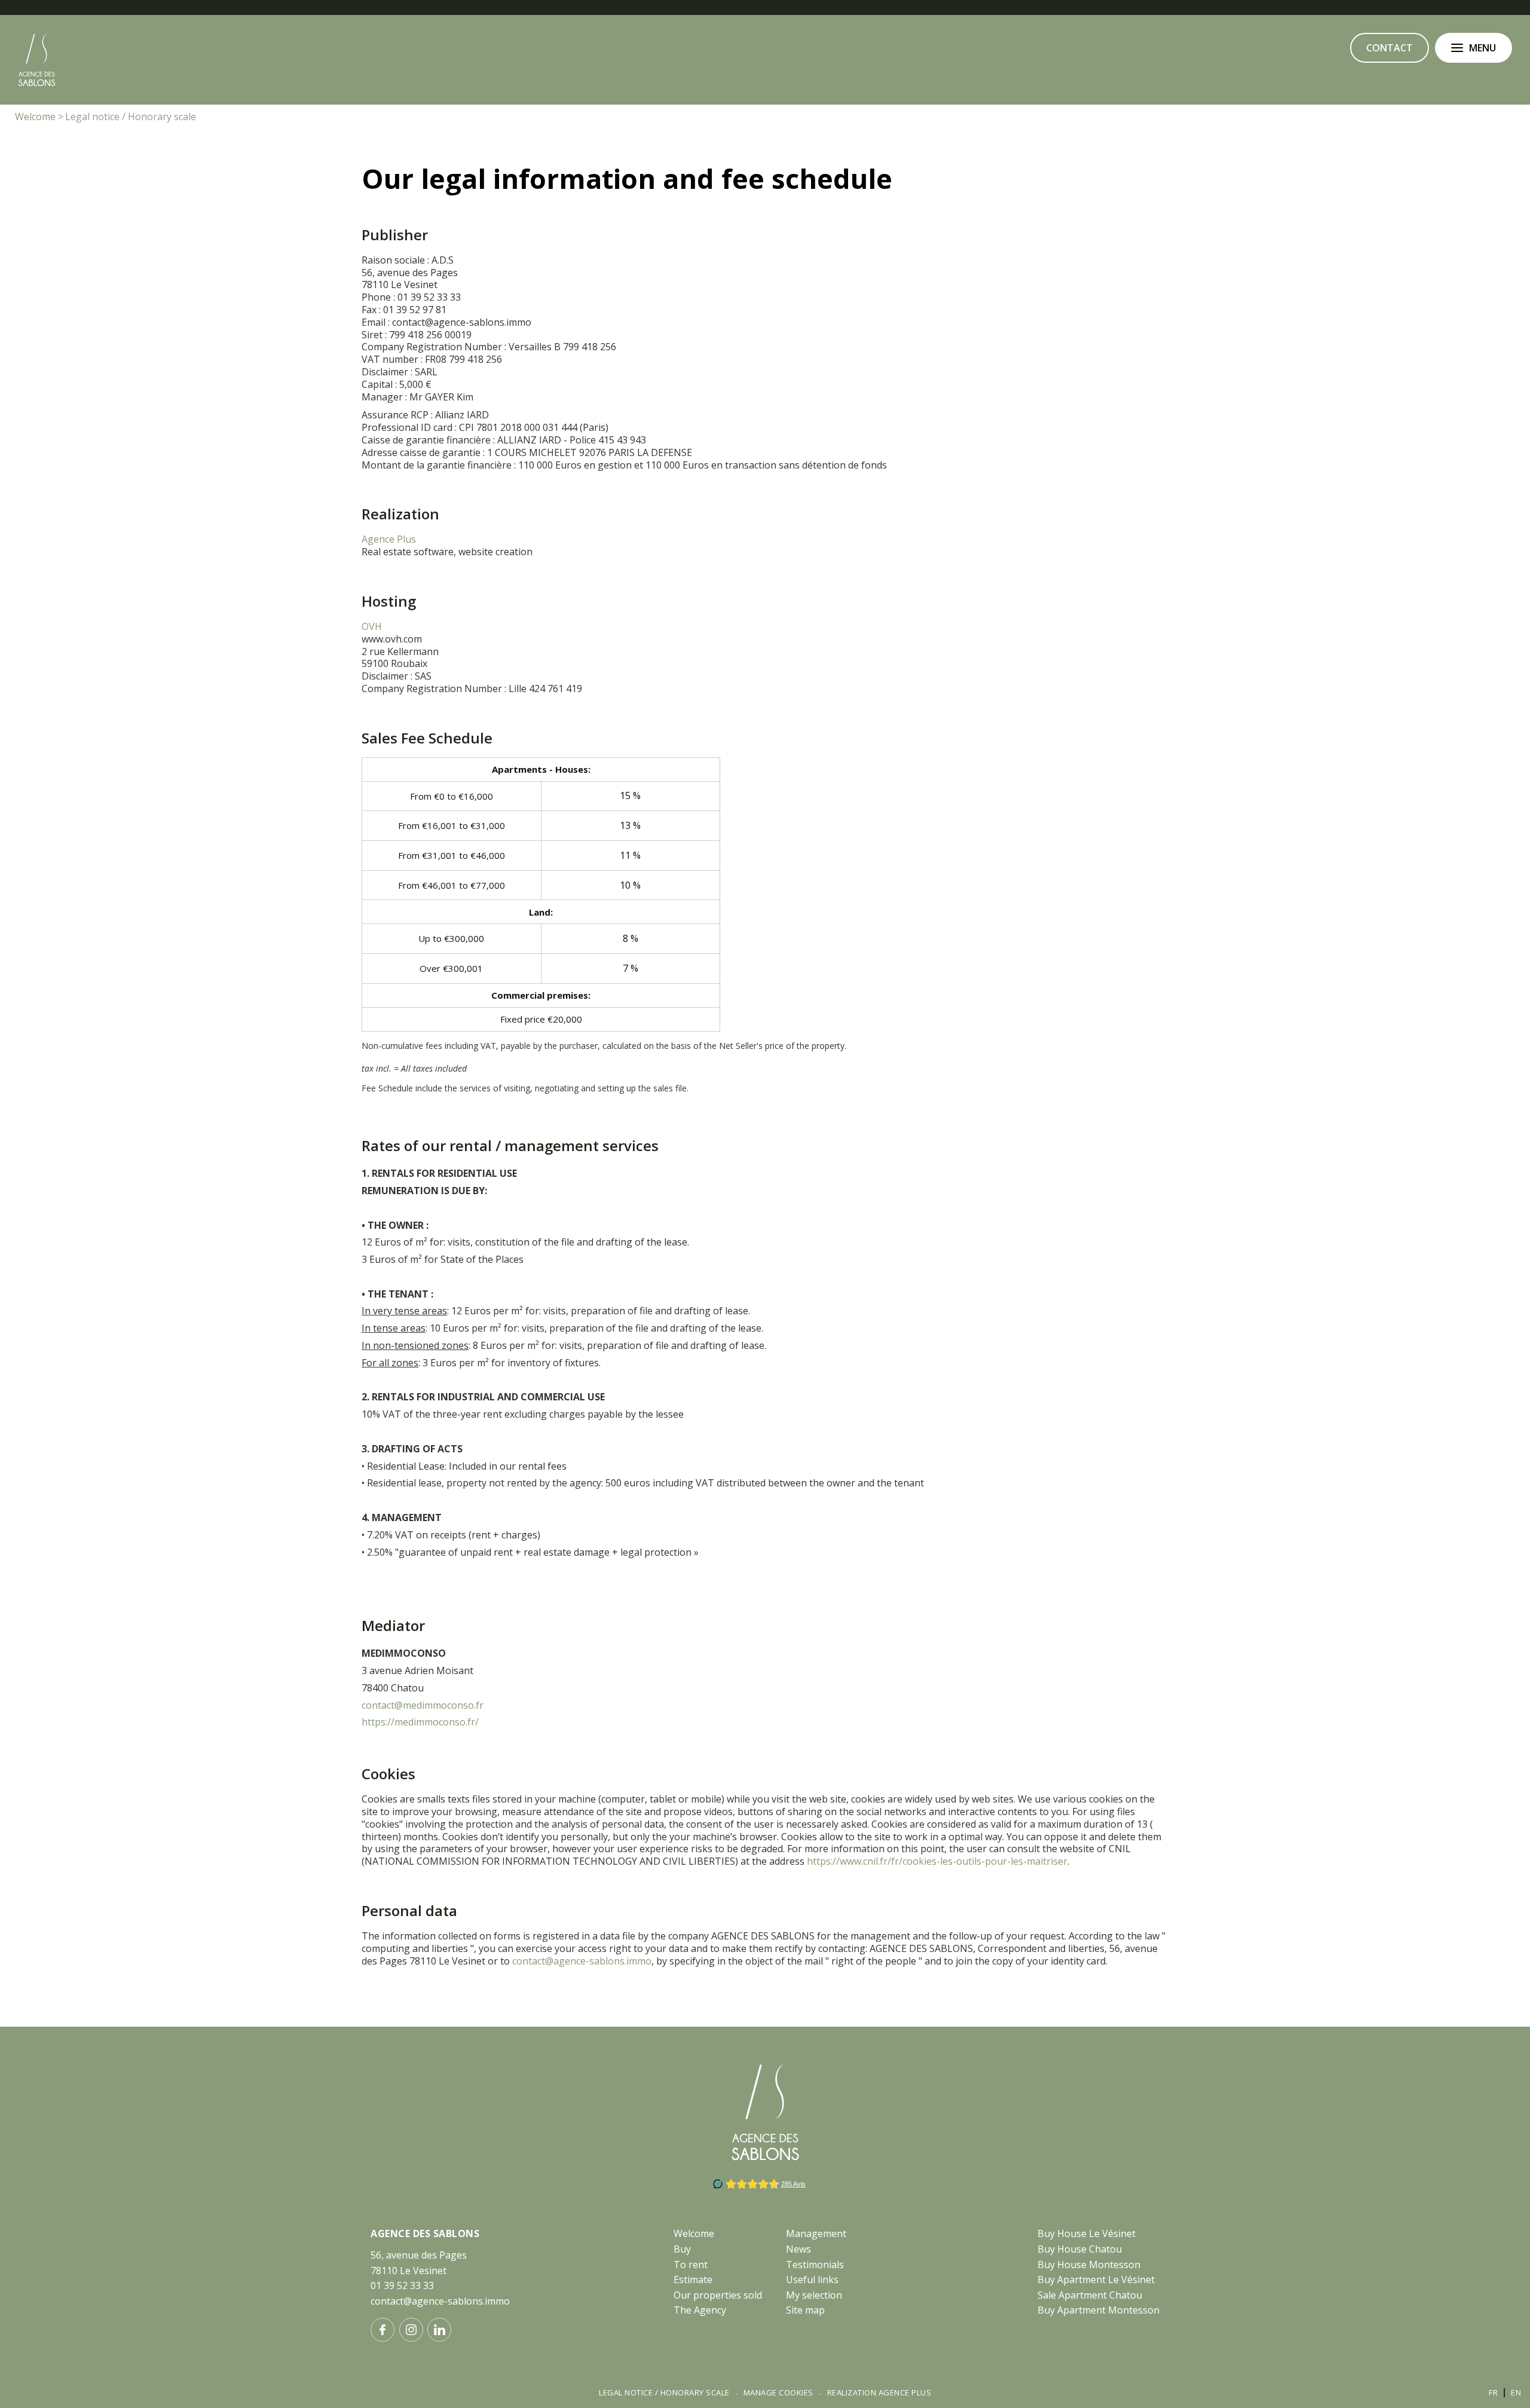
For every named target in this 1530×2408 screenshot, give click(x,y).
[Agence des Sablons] (37, 84)
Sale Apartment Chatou (1090, 2295)
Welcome (694, 2233)
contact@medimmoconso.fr (423, 1705)
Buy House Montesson (1089, 2265)
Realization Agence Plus (879, 2392)
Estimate (693, 2280)
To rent (691, 2265)
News (798, 2249)
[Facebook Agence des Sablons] (382, 2330)
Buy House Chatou (1080, 2249)
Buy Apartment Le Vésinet (1096, 2280)
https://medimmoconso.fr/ (420, 1722)
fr (1493, 2392)
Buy (682, 2249)
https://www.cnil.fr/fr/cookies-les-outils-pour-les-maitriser (937, 1861)
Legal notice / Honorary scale (664, 2392)
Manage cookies (778, 2392)
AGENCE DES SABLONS (425, 2233)
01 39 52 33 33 (402, 2285)
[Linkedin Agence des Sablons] (439, 2330)
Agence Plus (389, 539)
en (1516, 2392)
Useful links (812, 2280)
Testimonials (815, 2265)
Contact (1390, 48)
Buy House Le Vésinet (1087, 2233)
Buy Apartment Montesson (1098, 2310)
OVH (372, 626)
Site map (805, 2310)
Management (816, 2233)
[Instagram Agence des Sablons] (411, 2330)
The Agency (700, 2310)
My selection (814, 2295)
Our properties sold (718, 2295)
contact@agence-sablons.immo (582, 1961)
